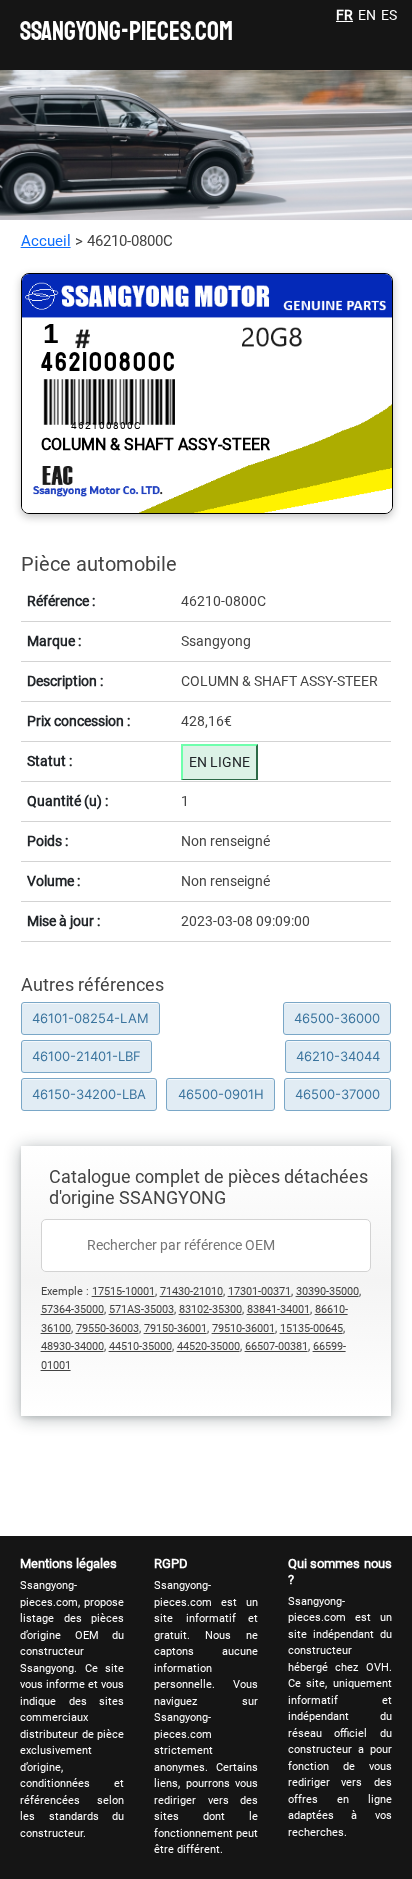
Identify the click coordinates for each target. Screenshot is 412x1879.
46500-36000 (337, 1018)
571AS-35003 (141, 1309)
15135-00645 (311, 1328)
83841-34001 (278, 1309)
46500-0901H (221, 1094)
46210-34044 (338, 1056)
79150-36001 (175, 1328)
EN (367, 15)
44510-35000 (140, 1346)
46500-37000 (337, 1094)
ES (389, 15)
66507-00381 (276, 1346)
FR (344, 15)
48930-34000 (72, 1346)
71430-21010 (191, 1291)
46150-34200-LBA (89, 1094)
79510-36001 (243, 1328)
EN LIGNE (219, 762)
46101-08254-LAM (90, 1018)
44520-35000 (208, 1346)
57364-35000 (72, 1309)
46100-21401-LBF (86, 1056)
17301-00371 (259, 1291)
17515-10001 (123, 1291)
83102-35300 (210, 1309)
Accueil (46, 241)
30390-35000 (327, 1291)
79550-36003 (107, 1328)
